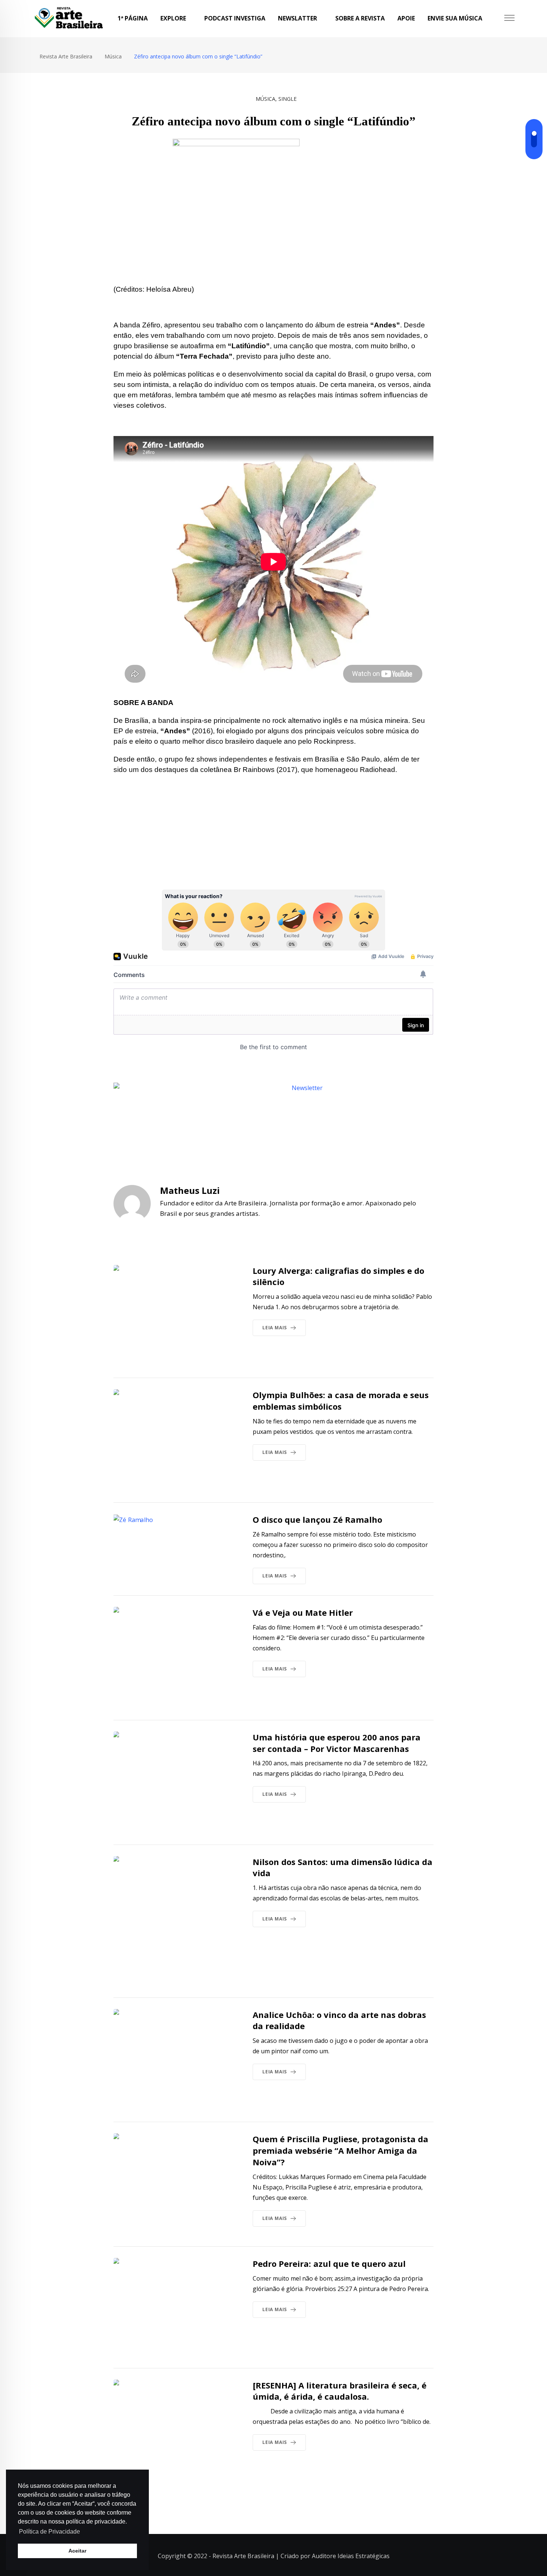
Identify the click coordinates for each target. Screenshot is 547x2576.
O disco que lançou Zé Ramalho (317, 1519)
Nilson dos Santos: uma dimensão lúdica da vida (343, 1867)
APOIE (406, 18)
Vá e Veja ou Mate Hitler (303, 1612)
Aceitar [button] (77, 2551)
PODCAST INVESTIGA (235, 18)
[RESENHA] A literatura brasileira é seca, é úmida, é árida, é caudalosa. (340, 2391)
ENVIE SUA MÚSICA (455, 18)
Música (265, 99)
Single (287, 99)
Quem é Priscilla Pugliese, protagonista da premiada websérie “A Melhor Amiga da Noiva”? (340, 2150)
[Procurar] (496, 18)
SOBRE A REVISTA (360, 18)
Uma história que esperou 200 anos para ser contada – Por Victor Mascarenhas (337, 1743)
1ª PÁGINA (133, 18)
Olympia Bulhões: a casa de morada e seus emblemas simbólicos (341, 1401)
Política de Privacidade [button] (49, 2532)
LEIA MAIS (275, 1328)
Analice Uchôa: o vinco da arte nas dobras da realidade (339, 2020)
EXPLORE (173, 18)
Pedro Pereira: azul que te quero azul (329, 2263)
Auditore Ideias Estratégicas (351, 2556)
